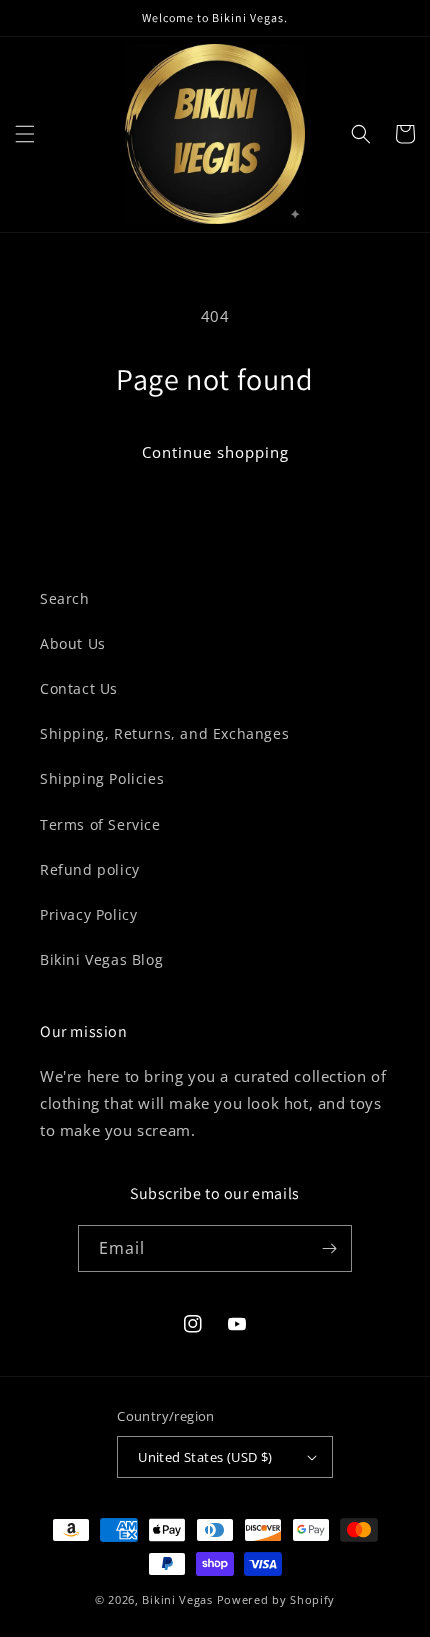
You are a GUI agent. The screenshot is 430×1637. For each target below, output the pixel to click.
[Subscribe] (329, 1248)
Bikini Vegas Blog (101, 959)
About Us (73, 643)
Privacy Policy (88, 914)
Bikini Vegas (177, 1599)
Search (65, 598)
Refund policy (90, 869)
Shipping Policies (102, 778)
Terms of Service (100, 824)
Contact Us (79, 688)
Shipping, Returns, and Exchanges (164, 733)
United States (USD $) (205, 1457)
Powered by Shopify (276, 1599)
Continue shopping (215, 452)
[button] (25, 134)
